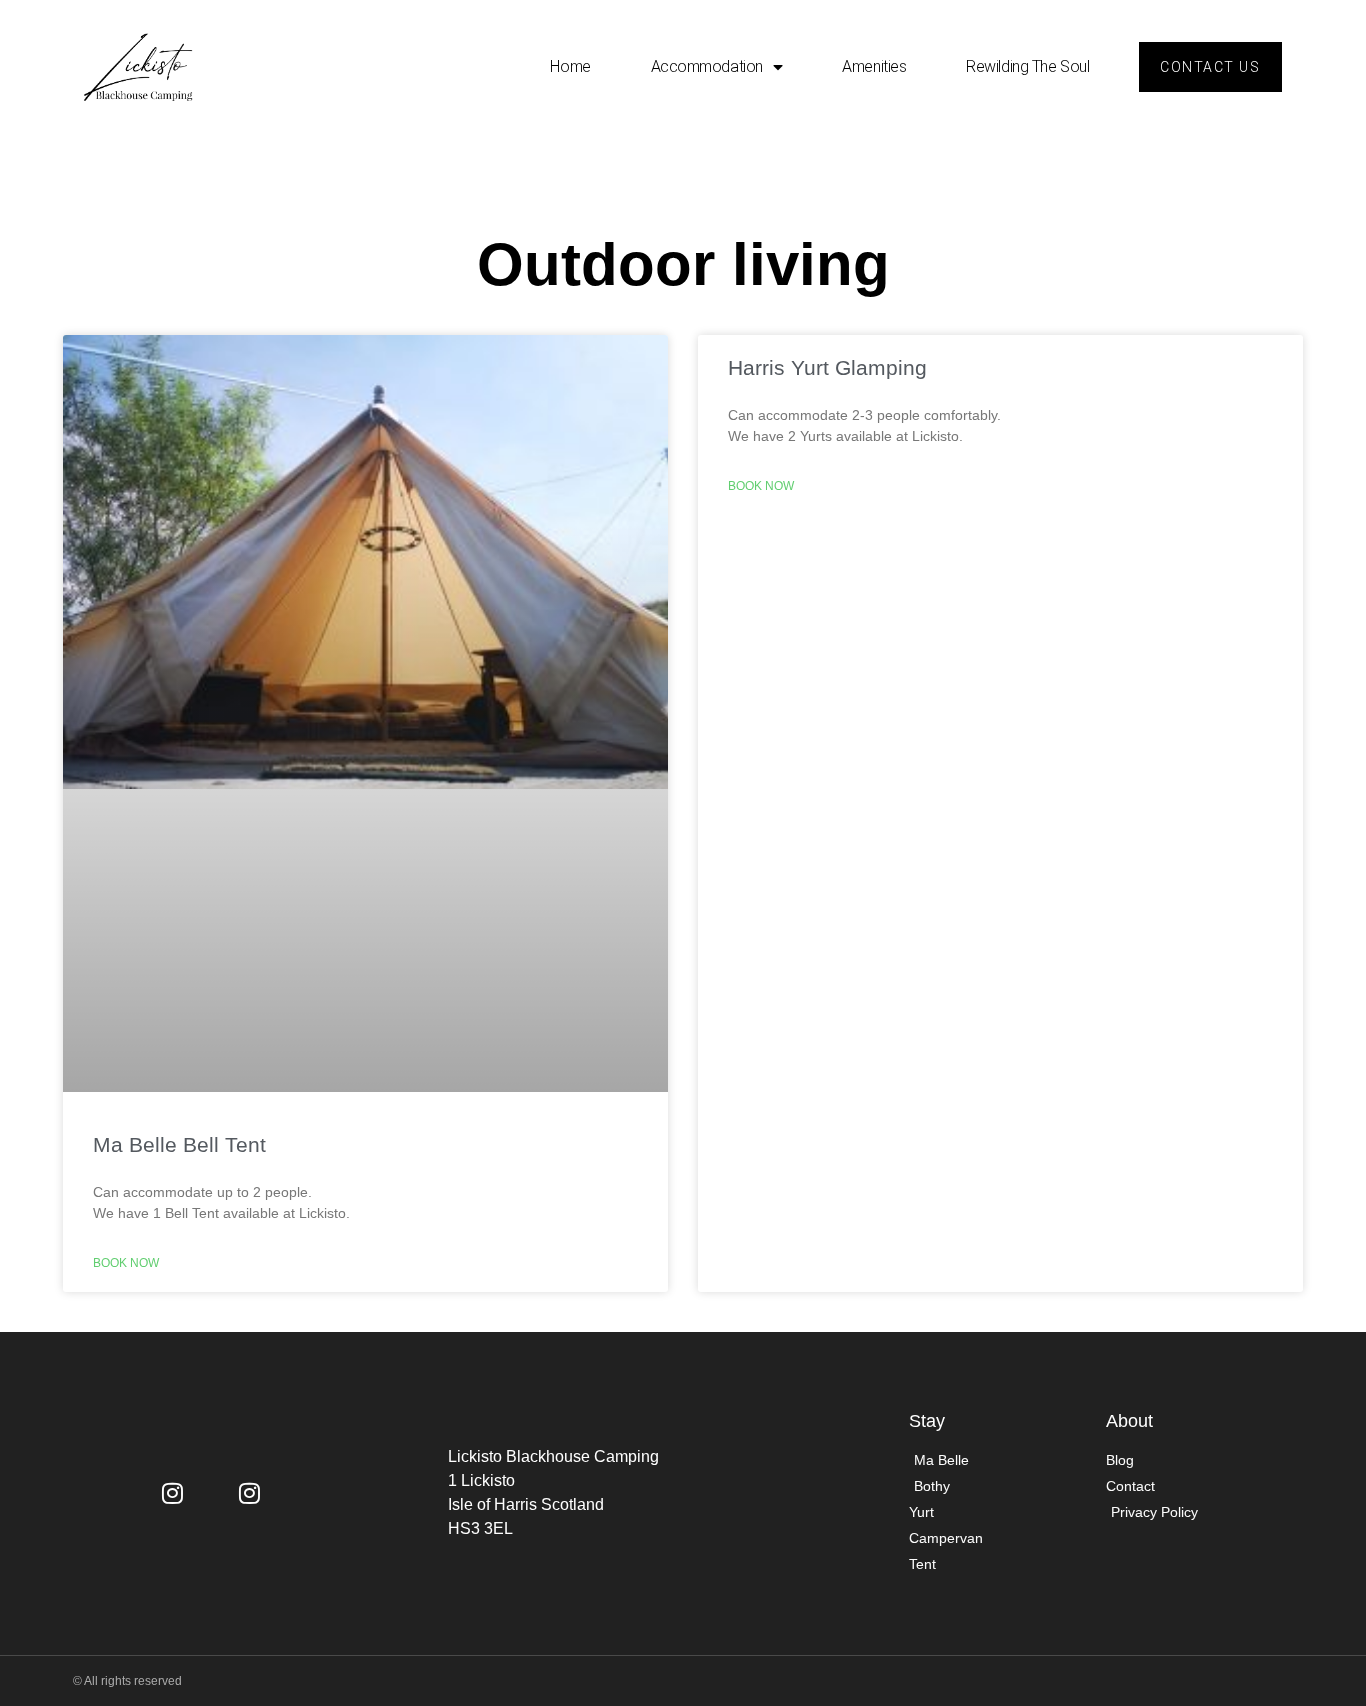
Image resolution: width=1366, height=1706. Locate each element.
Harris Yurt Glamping (827, 367)
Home (570, 66)
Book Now (126, 1263)
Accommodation (707, 66)
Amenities (874, 66)
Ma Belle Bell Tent (179, 1144)
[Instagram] (172, 1493)
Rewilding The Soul (1027, 66)
